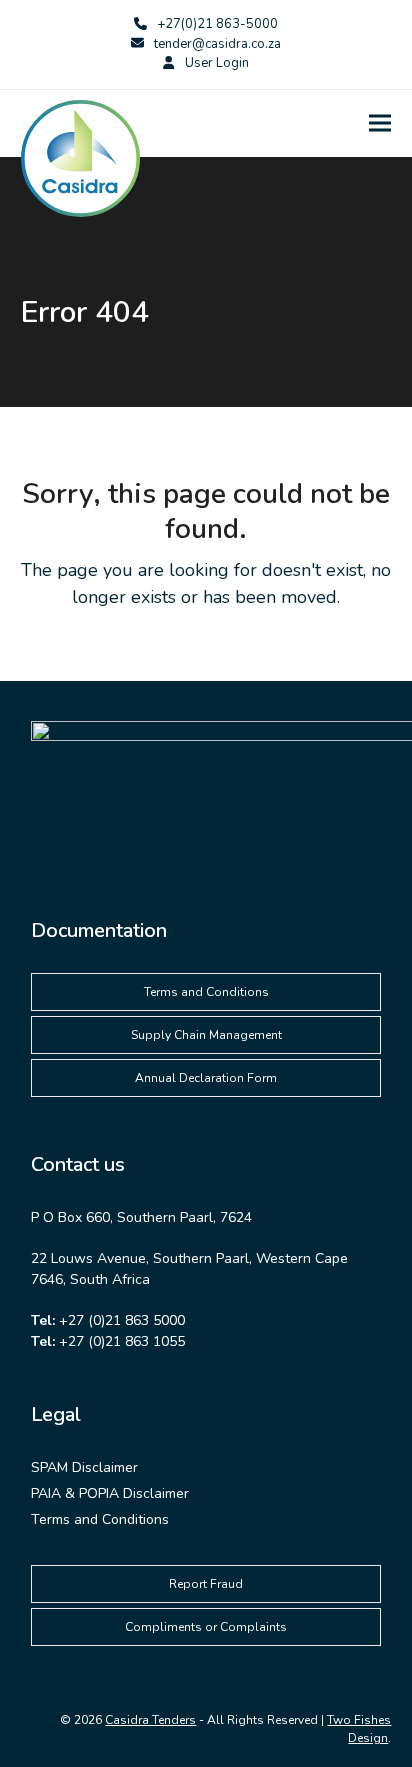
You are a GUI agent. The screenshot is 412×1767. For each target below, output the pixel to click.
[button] (380, 123)
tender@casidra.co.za (217, 44)
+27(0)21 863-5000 (217, 24)
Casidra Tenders (150, 1720)
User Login (217, 63)
